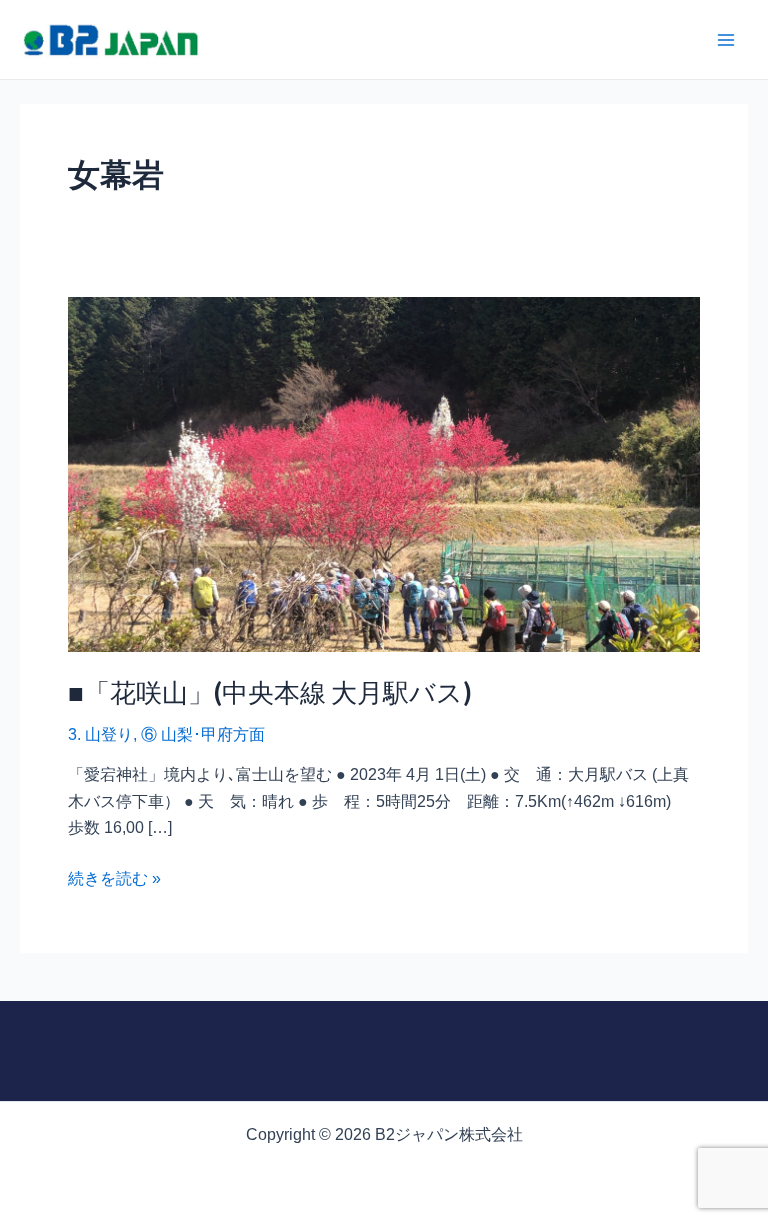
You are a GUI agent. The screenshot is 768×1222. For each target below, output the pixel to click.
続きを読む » (114, 876)
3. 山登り (100, 734)
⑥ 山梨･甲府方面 (203, 734)
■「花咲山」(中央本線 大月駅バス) (270, 692)
